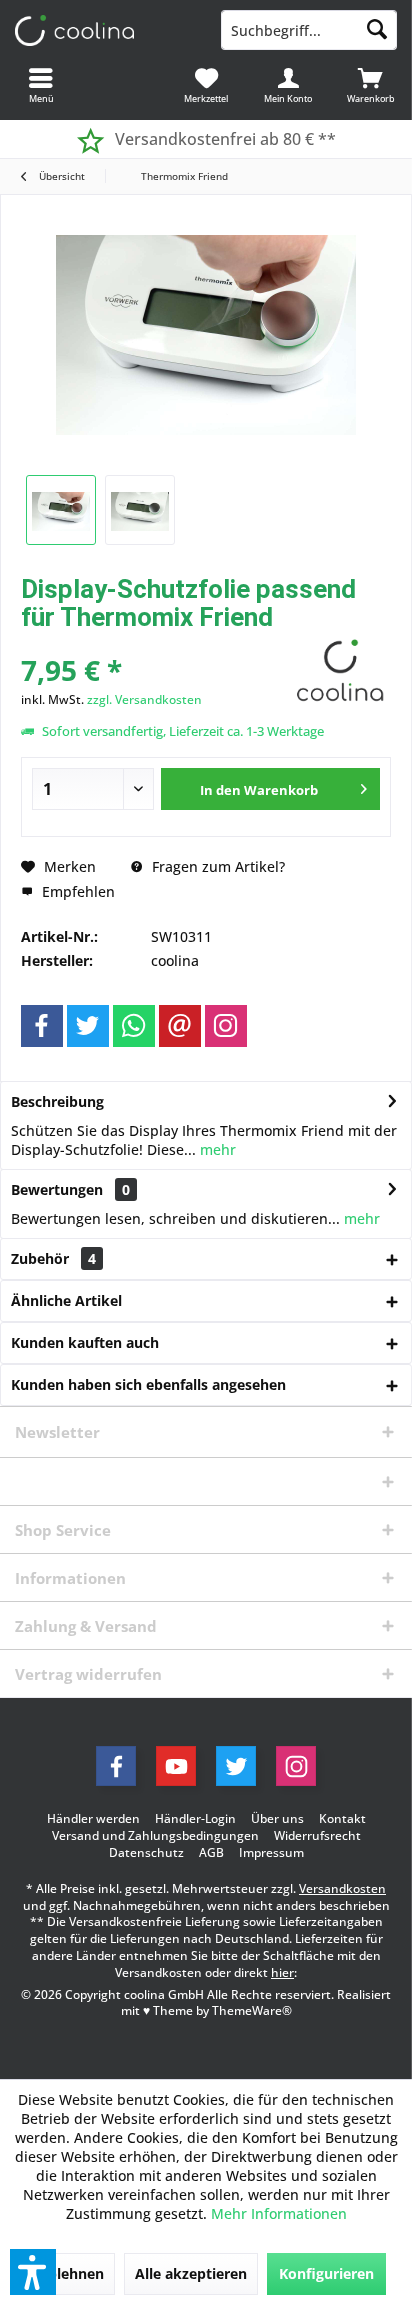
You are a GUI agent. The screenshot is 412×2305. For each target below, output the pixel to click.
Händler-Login (195, 1819)
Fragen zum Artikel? (216, 866)
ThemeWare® (252, 2010)
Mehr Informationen (279, 2213)
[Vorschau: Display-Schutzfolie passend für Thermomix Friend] (61, 510)
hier (282, 1972)
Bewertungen (57, 1189)
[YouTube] (176, 1766)
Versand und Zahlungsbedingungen (155, 1836)
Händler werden (93, 1819)
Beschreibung (57, 1101)
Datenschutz (146, 1853)
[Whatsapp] (134, 1026)
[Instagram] (226, 1026)
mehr (216, 1149)
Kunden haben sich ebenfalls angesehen (148, 1384)
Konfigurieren (326, 2273)
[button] (33, 2272)
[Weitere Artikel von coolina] (341, 669)
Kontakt (342, 1819)
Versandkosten (342, 1888)
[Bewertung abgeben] (153, 643)
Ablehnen (71, 2273)
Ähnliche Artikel (66, 1300)
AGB (211, 1853)
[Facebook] (42, 1026)
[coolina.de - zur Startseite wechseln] (103, 30)
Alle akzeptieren (191, 2273)
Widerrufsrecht (317, 1836)
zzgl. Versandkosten (144, 699)
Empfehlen (76, 891)
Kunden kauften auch (85, 1342)
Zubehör (53, 1258)
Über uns (277, 1819)
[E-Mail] (180, 1026)
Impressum (271, 1853)
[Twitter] (88, 1026)
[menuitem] (371, 85)
